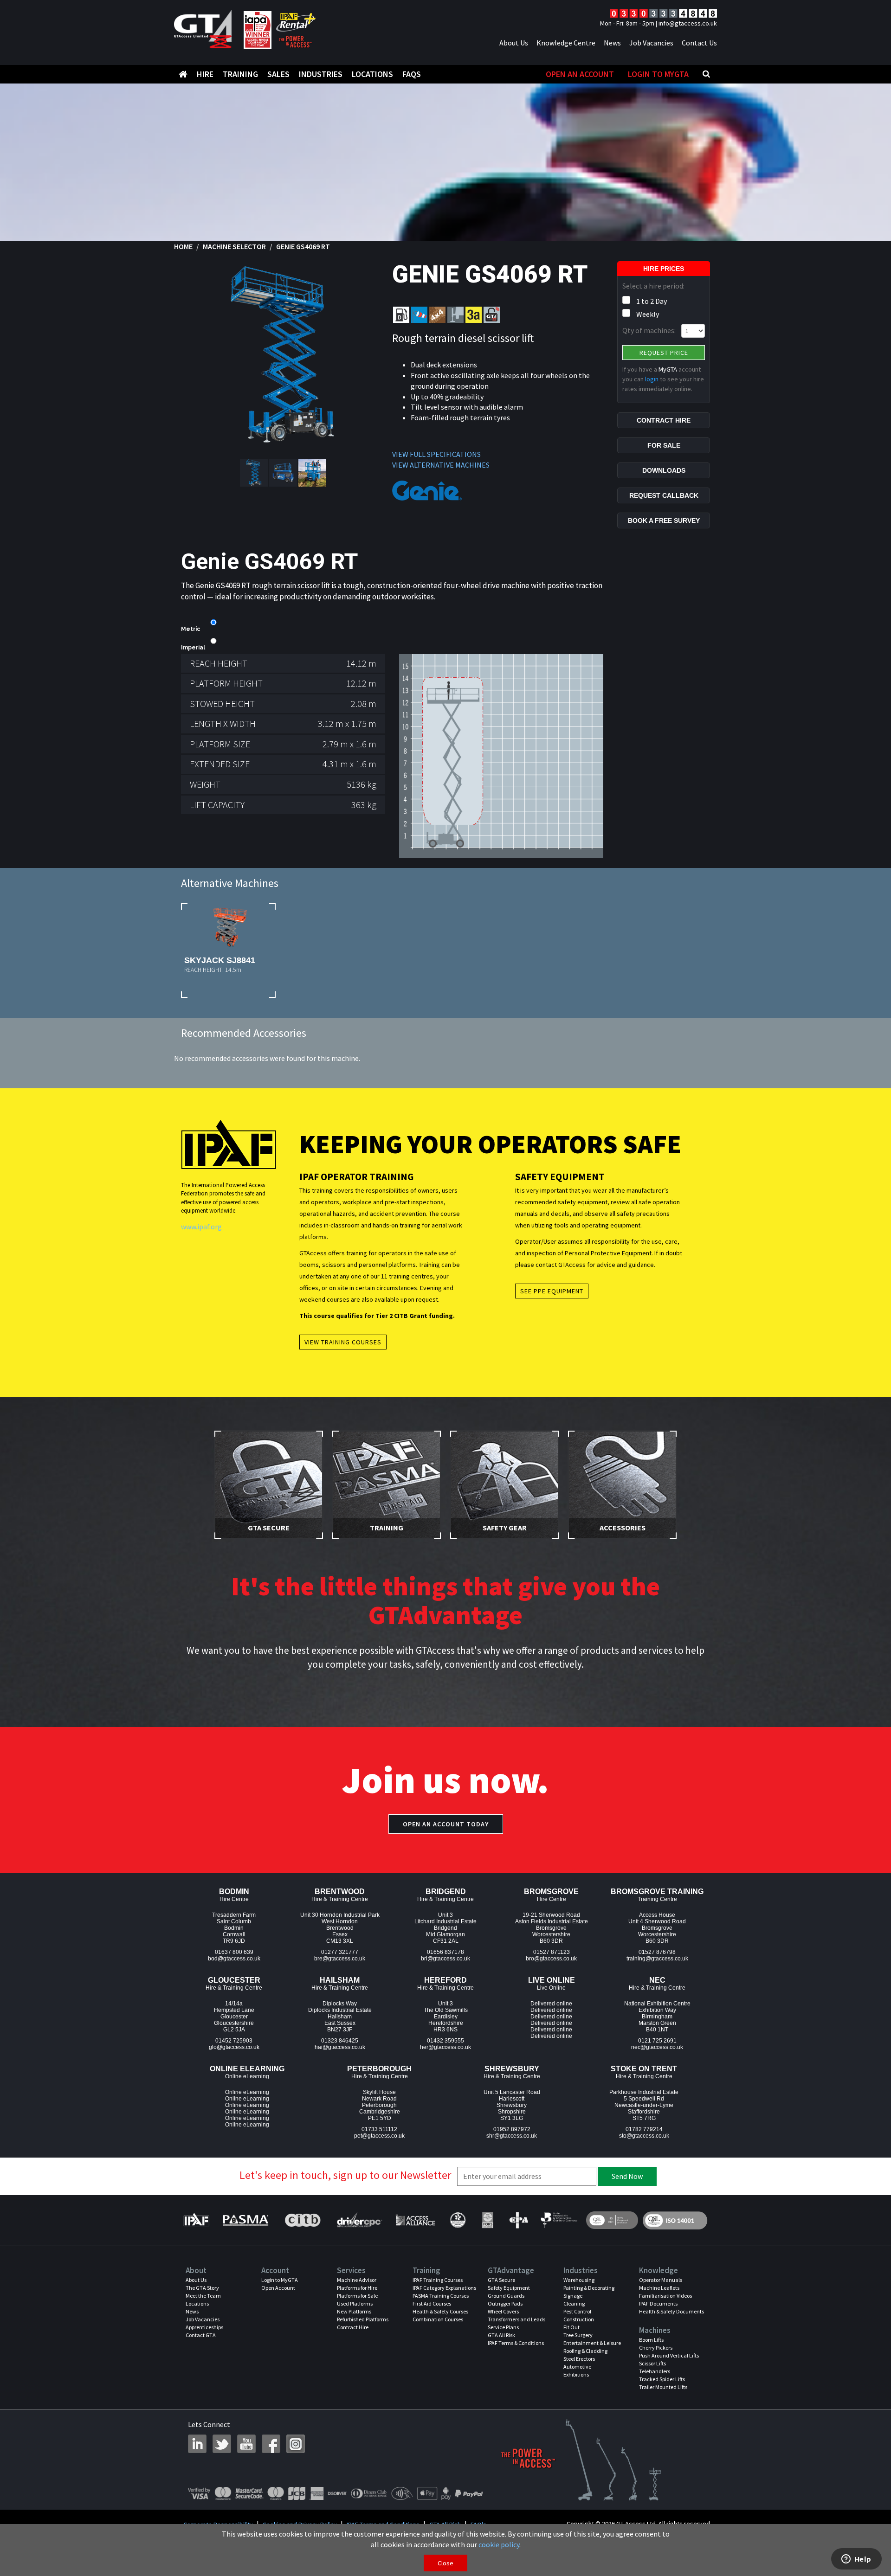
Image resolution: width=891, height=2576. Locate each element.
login (652, 379)
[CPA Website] (518, 2220)
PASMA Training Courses (441, 2296)
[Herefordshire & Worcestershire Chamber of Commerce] (559, 2220)
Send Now (627, 2176)
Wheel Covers (503, 2311)
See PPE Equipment (552, 1291)
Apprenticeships (204, 2327)
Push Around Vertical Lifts (669, 2355)
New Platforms (354, 2311)
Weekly (648, 314)
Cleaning (574, 2303)
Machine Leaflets (659, 2288)
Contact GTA (201, 2335)
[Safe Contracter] (458, 2220)
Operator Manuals (661, 2280)
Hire (205, 74)
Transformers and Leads (517, 2319)
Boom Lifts (651, 2340)
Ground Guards (506, 2296)
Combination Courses (438, 2319)
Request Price (664, 353)
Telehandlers (655, 2371)
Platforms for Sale (357, 2296)
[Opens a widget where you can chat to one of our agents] (856, 2560)
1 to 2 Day (652, 301)
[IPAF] (199, 2220)
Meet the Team (203, 2296)
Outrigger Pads (505, 2303)
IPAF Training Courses (438, 2280)
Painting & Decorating (589, 2288)
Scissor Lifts (652, 2363)
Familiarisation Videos (665, 2296)
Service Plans (503, 2327)
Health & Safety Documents (671, 2311)
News (612, 43)
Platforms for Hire (357, 2288)
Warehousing (579, 2280)
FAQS (412, 74)
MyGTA (668, 369)
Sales (278, 74)
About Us (514, 43)
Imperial (193, 648)
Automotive (577, 2367)
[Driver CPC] (358, 2220)
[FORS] (487, 2220)
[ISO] (612, 2220)
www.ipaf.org (201, 1227)
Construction (579, 2319)
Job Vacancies (651, 43)
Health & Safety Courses (440, 2311)
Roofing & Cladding (585, 2351)
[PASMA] (245, 2220)
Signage (573, 2296)
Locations (372, 74)
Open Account (278, 2288)
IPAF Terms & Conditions (516, 2343)
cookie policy (499, 2544)
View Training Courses (343, 1342)
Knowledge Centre (566, 43)
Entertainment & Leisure (592, 2343)
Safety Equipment (509, 2288)
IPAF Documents (658, 2303)
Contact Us (699, 43)
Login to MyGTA (658, 74)
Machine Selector (234, 246)
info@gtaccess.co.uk (688, 23)
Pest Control (577, 2311)
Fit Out (571, 2327)
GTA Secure (501, 2280)
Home (183, 246)
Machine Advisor (357, 2280)
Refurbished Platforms (363, 2319)
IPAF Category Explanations (444, 2288)
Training (240, 74)
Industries (321, 74)
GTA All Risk (501, 2335)
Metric (190, 629)
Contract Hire (353, 2327)
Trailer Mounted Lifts (663, 2387)
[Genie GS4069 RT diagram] (501, 755)
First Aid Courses (432, 2303)
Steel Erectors (579, 2359)
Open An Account (580, 74)
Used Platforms (355, 2303)
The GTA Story (202, 2288)
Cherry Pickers (656, 2348)
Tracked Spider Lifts (662, 2379)
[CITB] (302, 2220)
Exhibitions (576, 2374)
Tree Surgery (578, 2335)
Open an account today (446, 1824)
